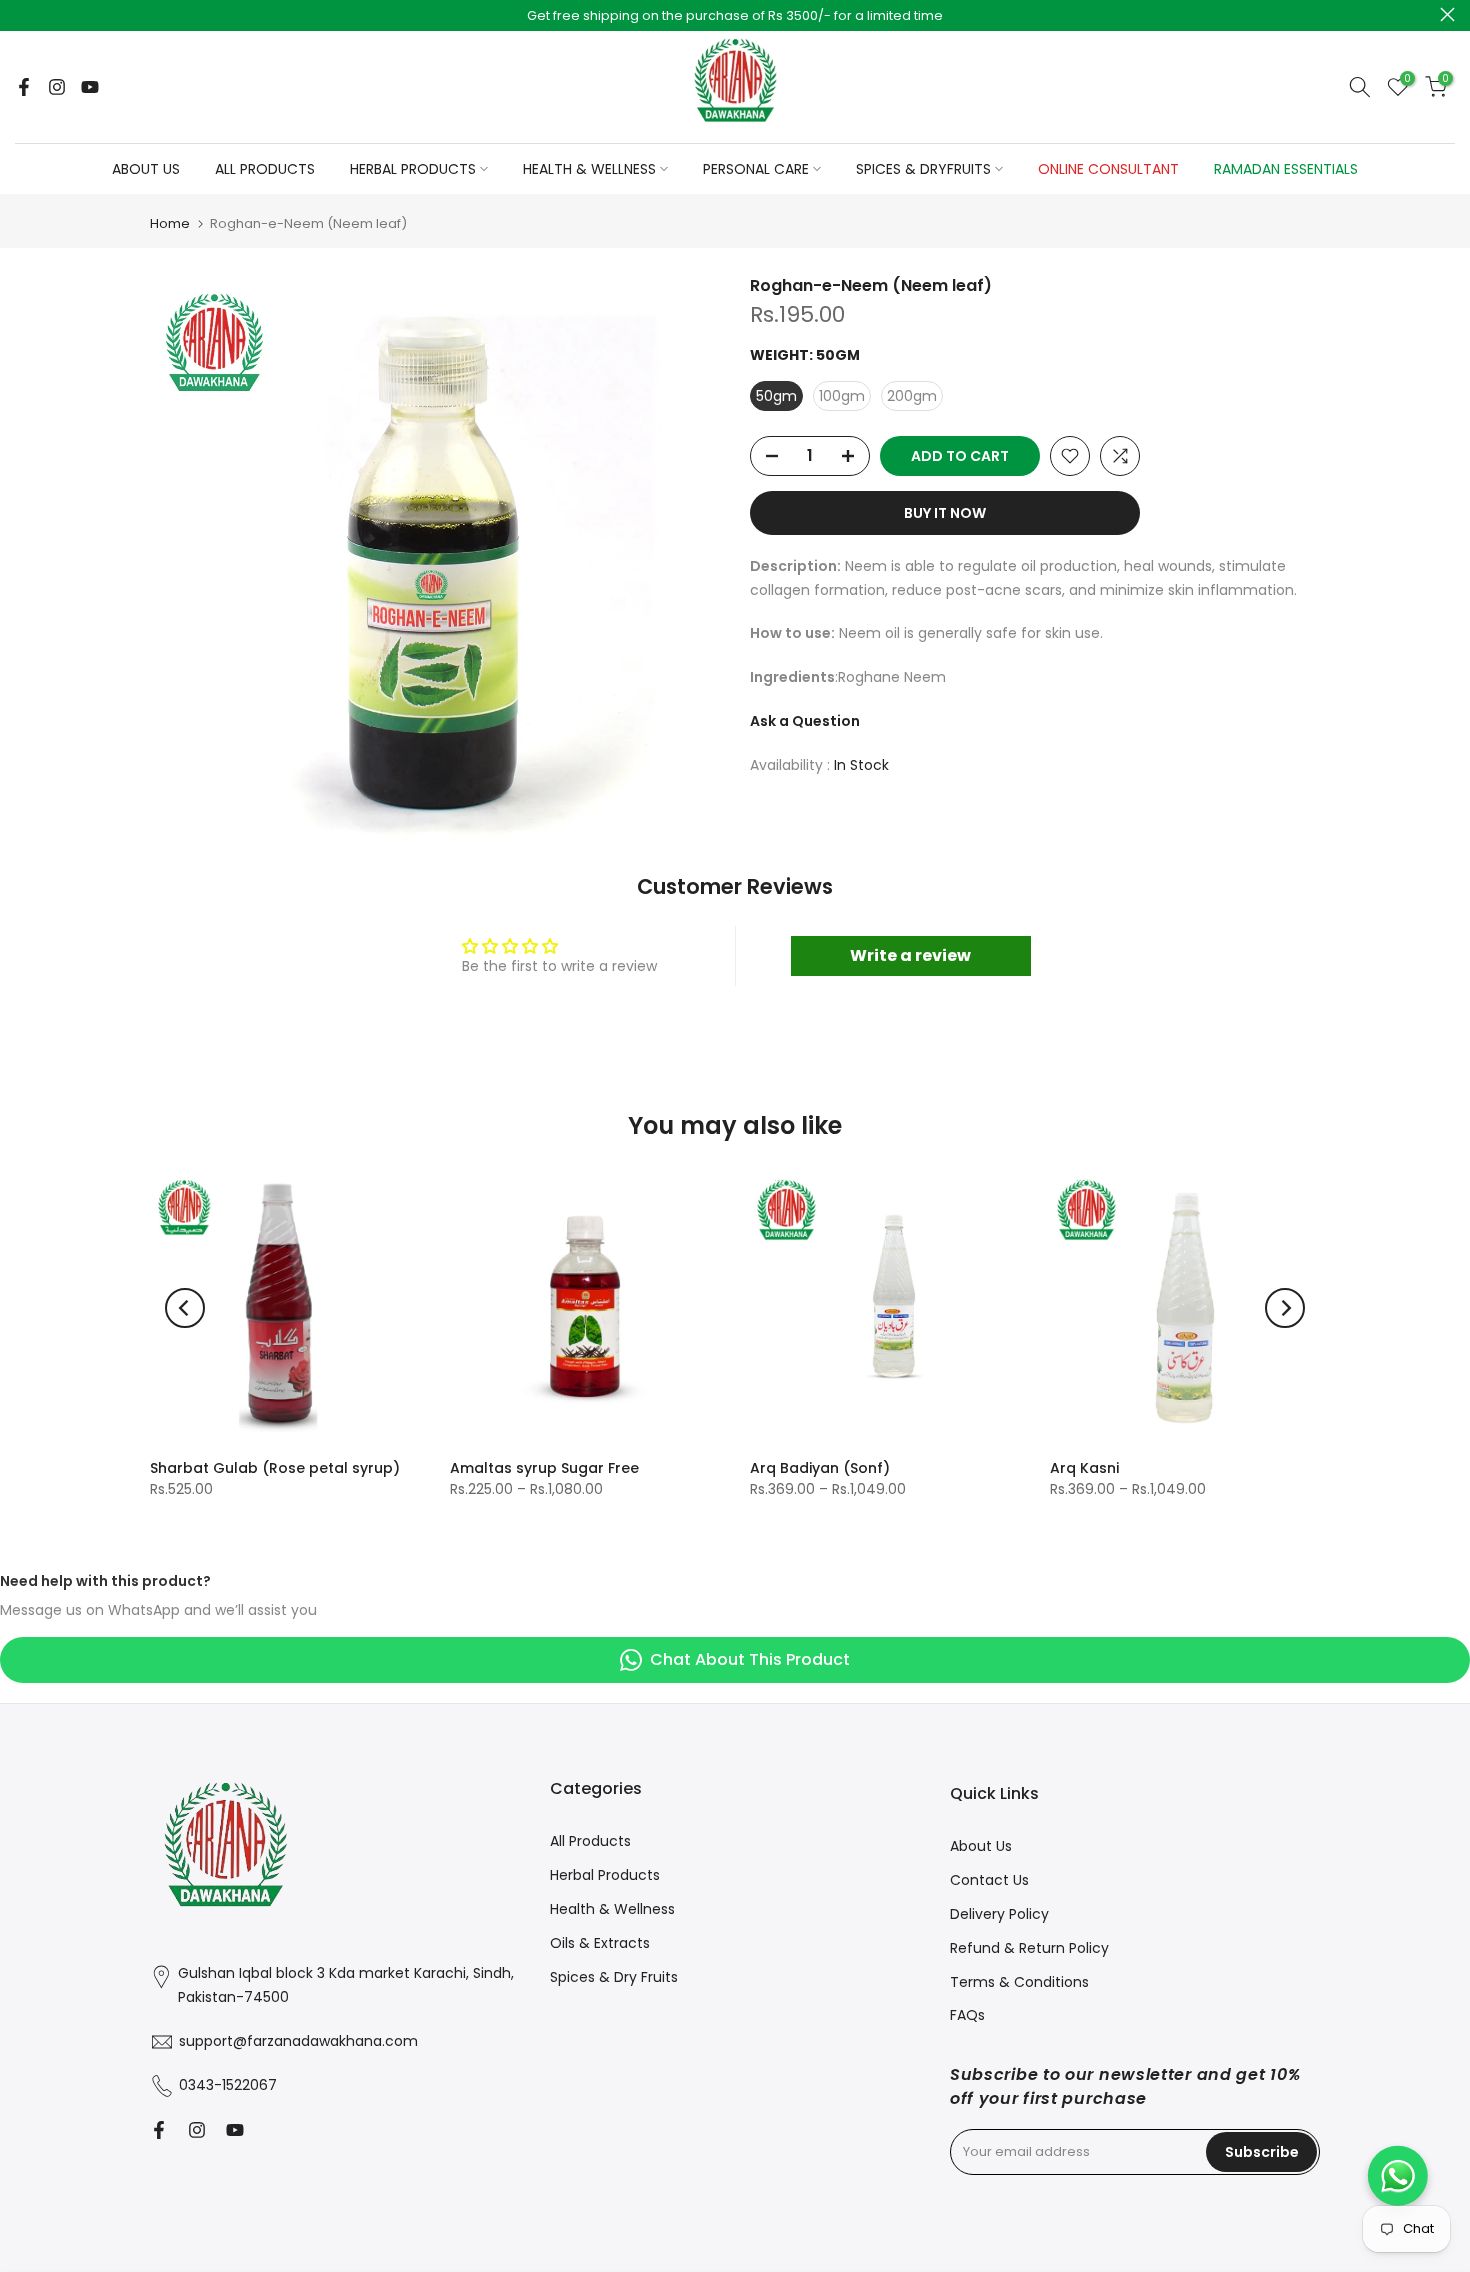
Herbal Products (605, 1875)
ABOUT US (146, 169)
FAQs (967, 2015)
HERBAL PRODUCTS (413, 169)
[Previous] (185, 1308)
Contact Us (989, 1880)
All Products (590, 1841)
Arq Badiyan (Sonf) (820, 1468)
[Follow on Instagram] (57, 87)
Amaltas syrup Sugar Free (544, 1468)
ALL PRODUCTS (265, 169)
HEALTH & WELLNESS (589, 169)
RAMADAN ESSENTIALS (1286, 169)
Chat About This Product (750, 1659)
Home (170, 223)
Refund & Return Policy (1029, 1948)
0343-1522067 (228, 2085)
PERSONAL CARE (756, 169)
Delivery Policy (999, 1914)
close (22, 14)
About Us (981, 1846)
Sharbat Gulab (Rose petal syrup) (275, 1468)
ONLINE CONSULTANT (1108, 169)
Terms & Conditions (1019, 1982)
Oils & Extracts (600, 1943)
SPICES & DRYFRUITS (923, 169)
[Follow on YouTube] (90, 87)
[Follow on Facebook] (24, 87)
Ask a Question (805, 721)
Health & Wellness (612, 1909)
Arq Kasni (1084, 1468)
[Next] (1285, 1308)
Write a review (910, 955)
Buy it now (945, 513)
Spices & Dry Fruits (614, 1977)
